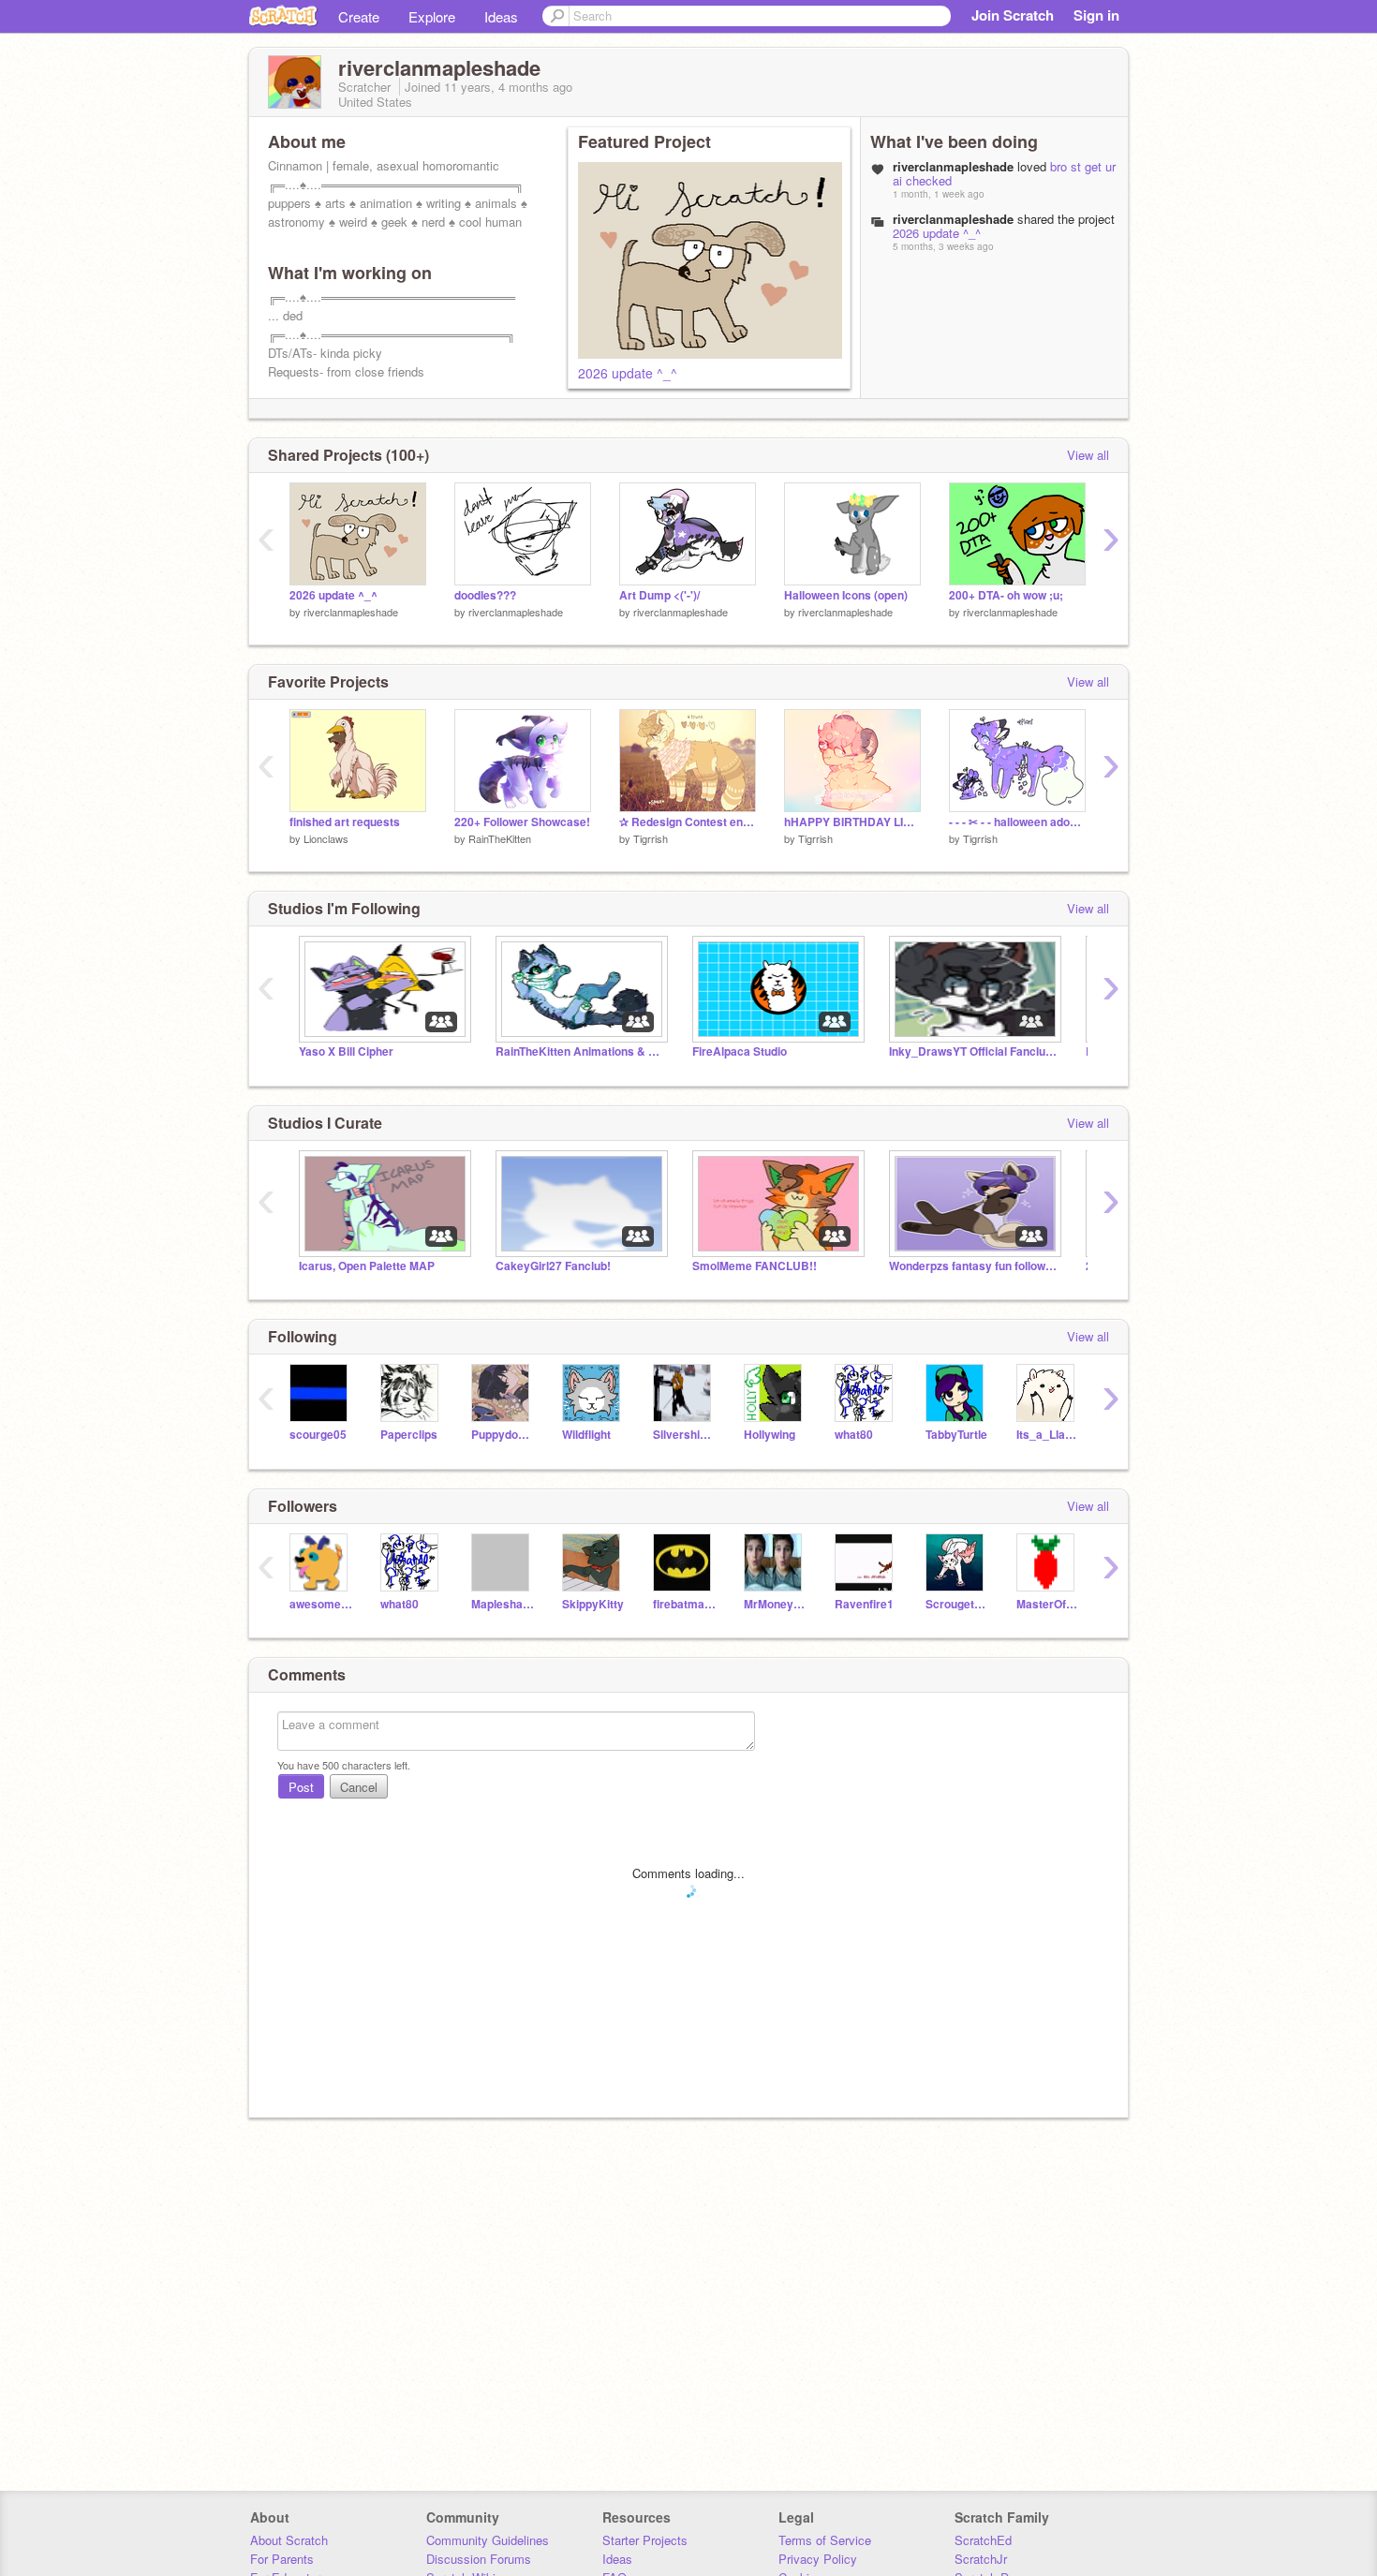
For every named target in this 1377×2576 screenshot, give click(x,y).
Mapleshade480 (503, 1604)
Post (301, 1787)
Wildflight (586, 1435)
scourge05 (318, 1435)
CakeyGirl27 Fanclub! (553, 1266)
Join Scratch (1013, 15)
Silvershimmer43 (684, 1435)
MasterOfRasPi (1048, 1604)
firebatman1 (684, 1604)
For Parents (282, 2559)
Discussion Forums (479, 2559)
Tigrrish (651, 838)
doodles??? (485, 595)
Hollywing (770, 1435)
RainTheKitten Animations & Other (580, 1051)
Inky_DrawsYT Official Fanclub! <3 (973, 1051)
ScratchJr (981, 2559)
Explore (432, 16)
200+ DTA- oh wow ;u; (1006, 595)
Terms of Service (825, 2540)
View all (1088, 455)
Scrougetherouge (957, 1604)
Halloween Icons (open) (846, 595)
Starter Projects (645, 2540)
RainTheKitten (500, 838)
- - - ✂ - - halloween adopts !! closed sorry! (1017, 822)
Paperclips (409, 1435)
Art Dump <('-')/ (659, 595)
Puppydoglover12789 (503, 1435)
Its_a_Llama (1048, 1435)
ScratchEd (983, 2540)
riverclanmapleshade (351, 612)
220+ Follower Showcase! (522, 822)
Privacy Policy (818, 2559)
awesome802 (321, 1604)
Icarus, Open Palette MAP (367, 1266)
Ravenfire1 (864, 1604)
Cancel (359, 1787)
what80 (854, 1435)
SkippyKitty (593, 1604)
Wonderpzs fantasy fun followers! (973, 1266)
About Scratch (289, 2540)
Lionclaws (326, 838)
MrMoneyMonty (775, 1604)
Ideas (501, 16)
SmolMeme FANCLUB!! (755, 1266)
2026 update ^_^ (628, 373)
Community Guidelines (488, 2540)
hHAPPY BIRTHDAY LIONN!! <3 (852, 822)
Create (359, 16)
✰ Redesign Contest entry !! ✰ (688, 822)
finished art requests (345, 822)
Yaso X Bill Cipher (346, 1051)
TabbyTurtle (956, 1435)
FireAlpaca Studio (740, 1051)
